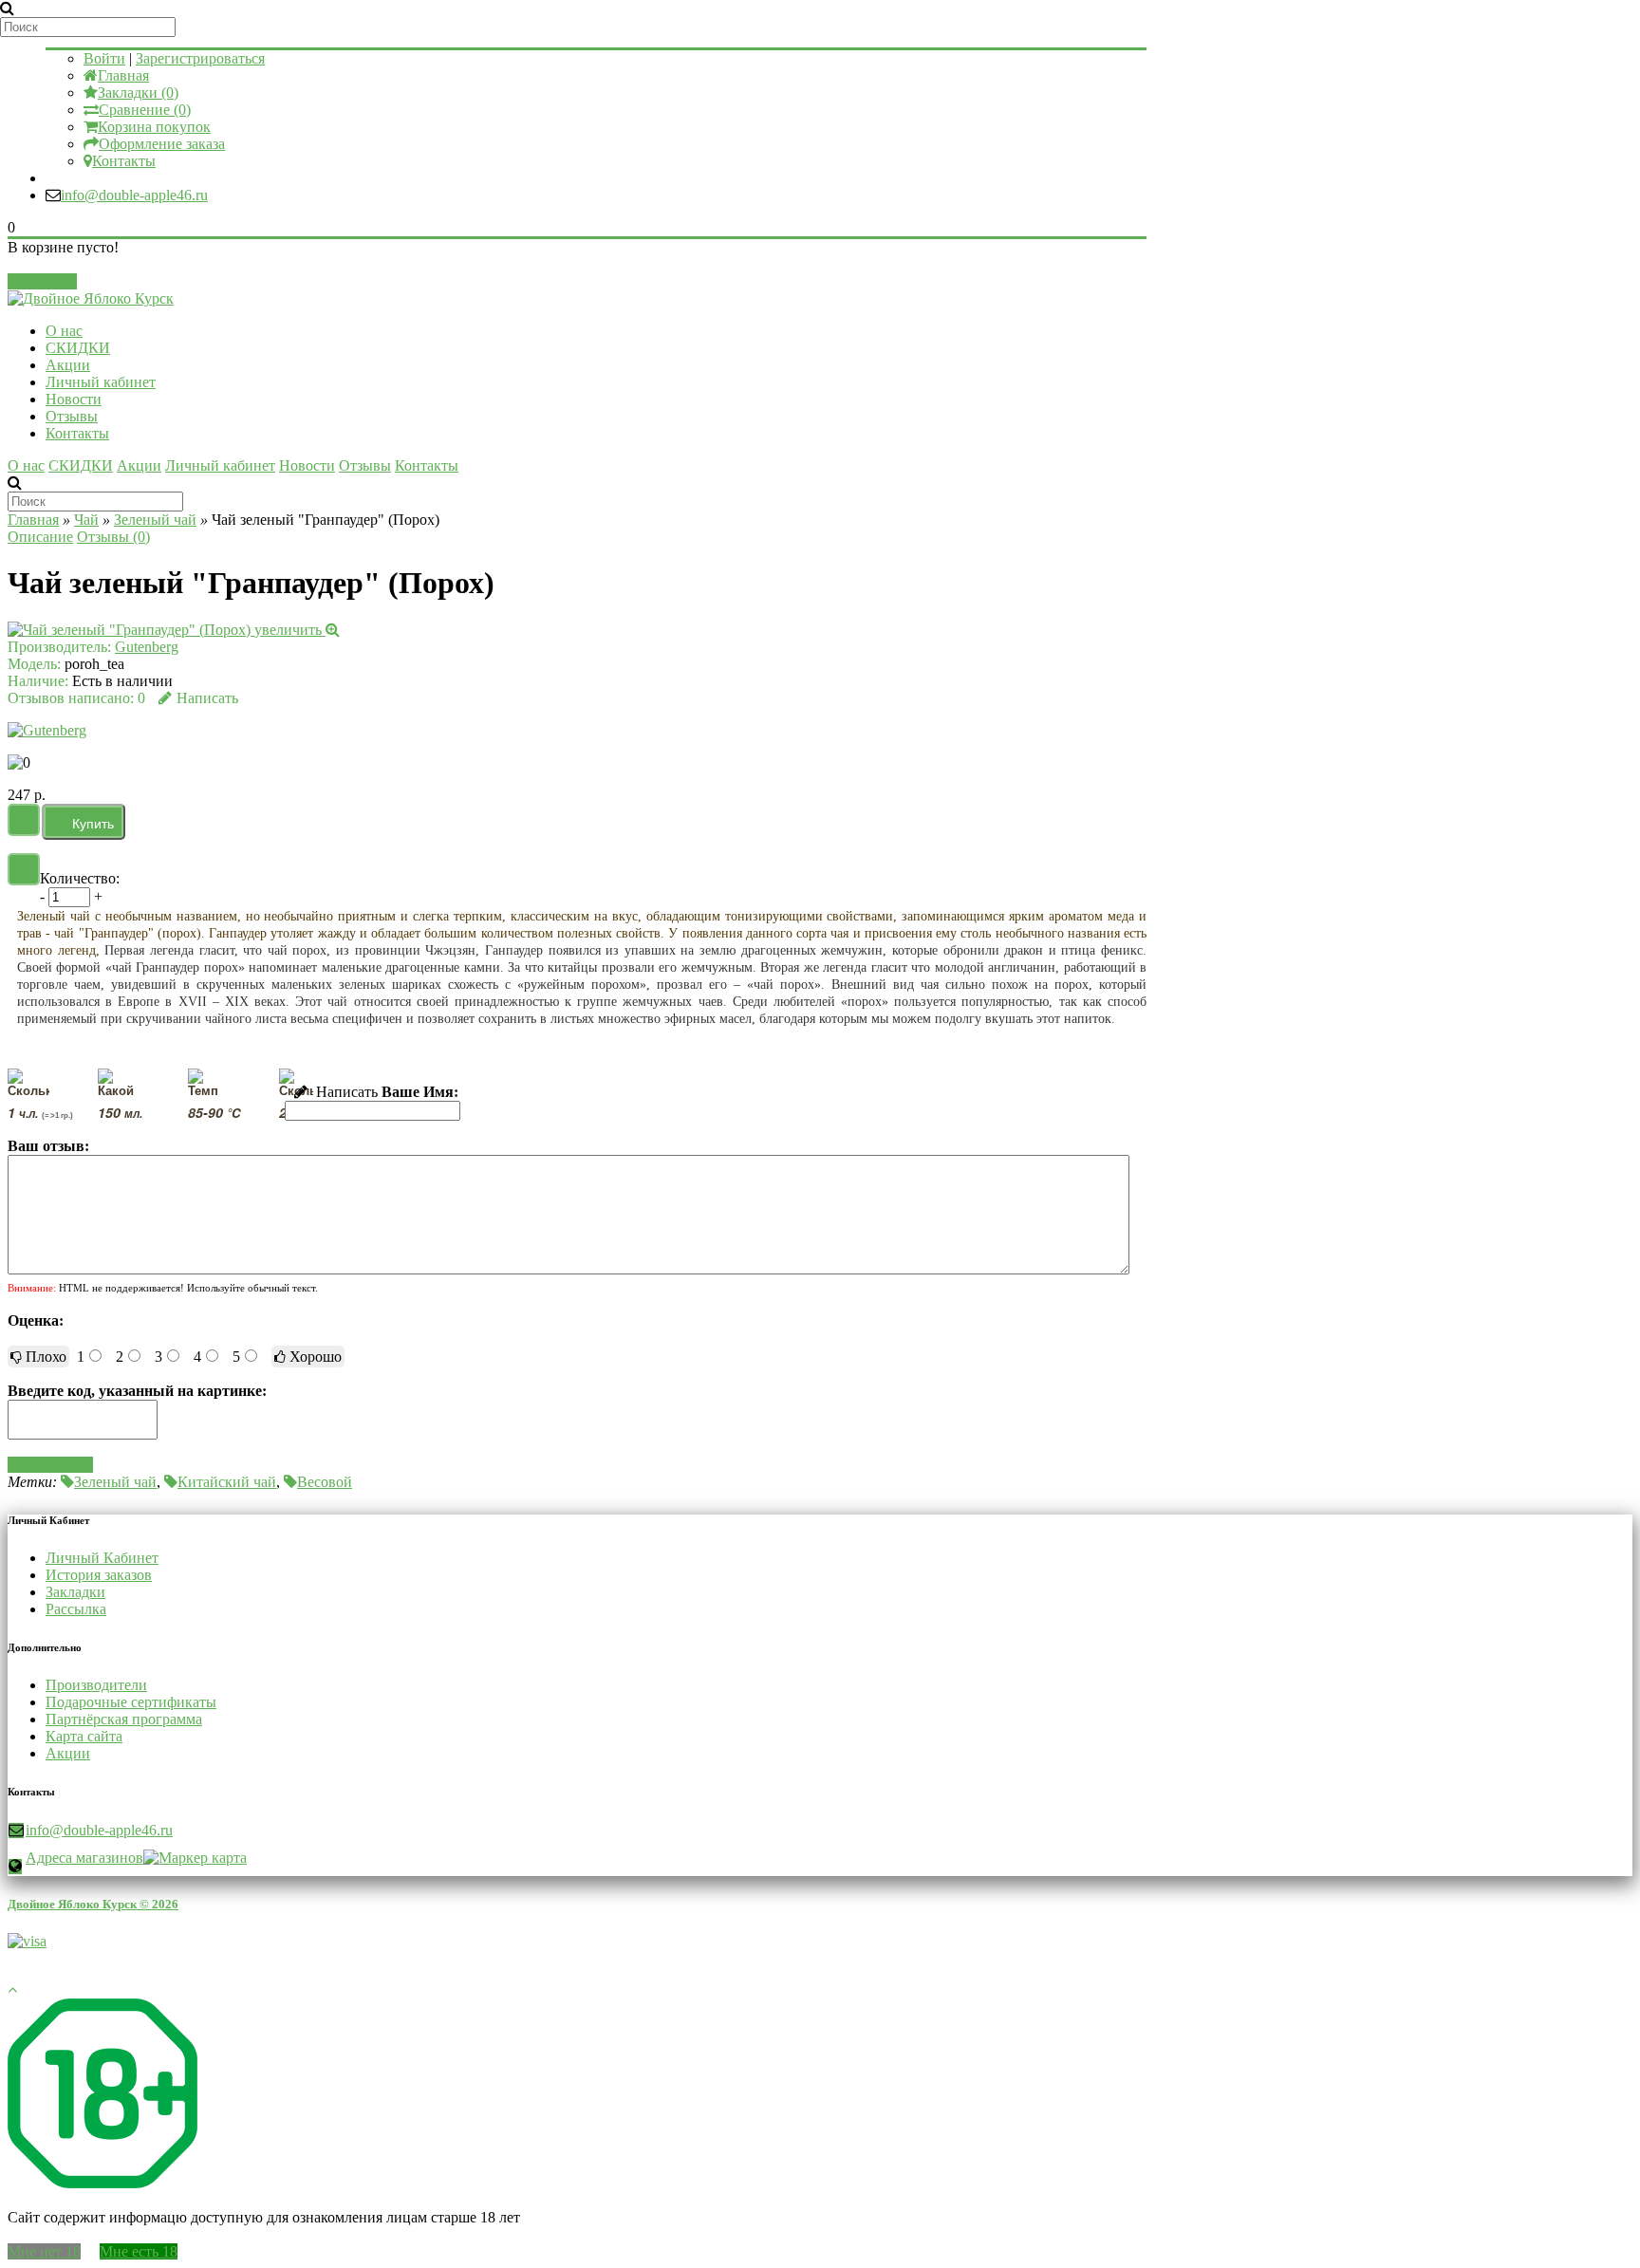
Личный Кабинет (102, 1558)
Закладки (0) (138, 93)
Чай (86, 520)
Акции (68, 365)
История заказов (99, 1575)
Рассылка (76, 1609)
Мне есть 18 (139, 2251)
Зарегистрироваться (200, 58)
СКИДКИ (78, 348)
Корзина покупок (154, 127)
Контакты (124, 161)
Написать (207, 698)
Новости (74, 399)
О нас (64, 331)
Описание (40, 537)
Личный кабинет (101, 382)
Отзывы (72, 416)
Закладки (75, 1592)
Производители (96, 1685)
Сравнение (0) (145, 110)
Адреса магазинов (84, 1858)
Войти (104, 58)
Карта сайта (84, 1736)
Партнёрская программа (124, 1719)
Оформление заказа (162, 144)
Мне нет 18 (44, 2251)
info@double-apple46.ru (134, 195)
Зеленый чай (155, 520)
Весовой (325, 1482)
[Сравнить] (24, 869)
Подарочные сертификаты (131, 1702)
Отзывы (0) (113, 537)
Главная (123, 75)
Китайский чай (227, 1482)
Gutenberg (147, 647)
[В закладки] (24, 820)
